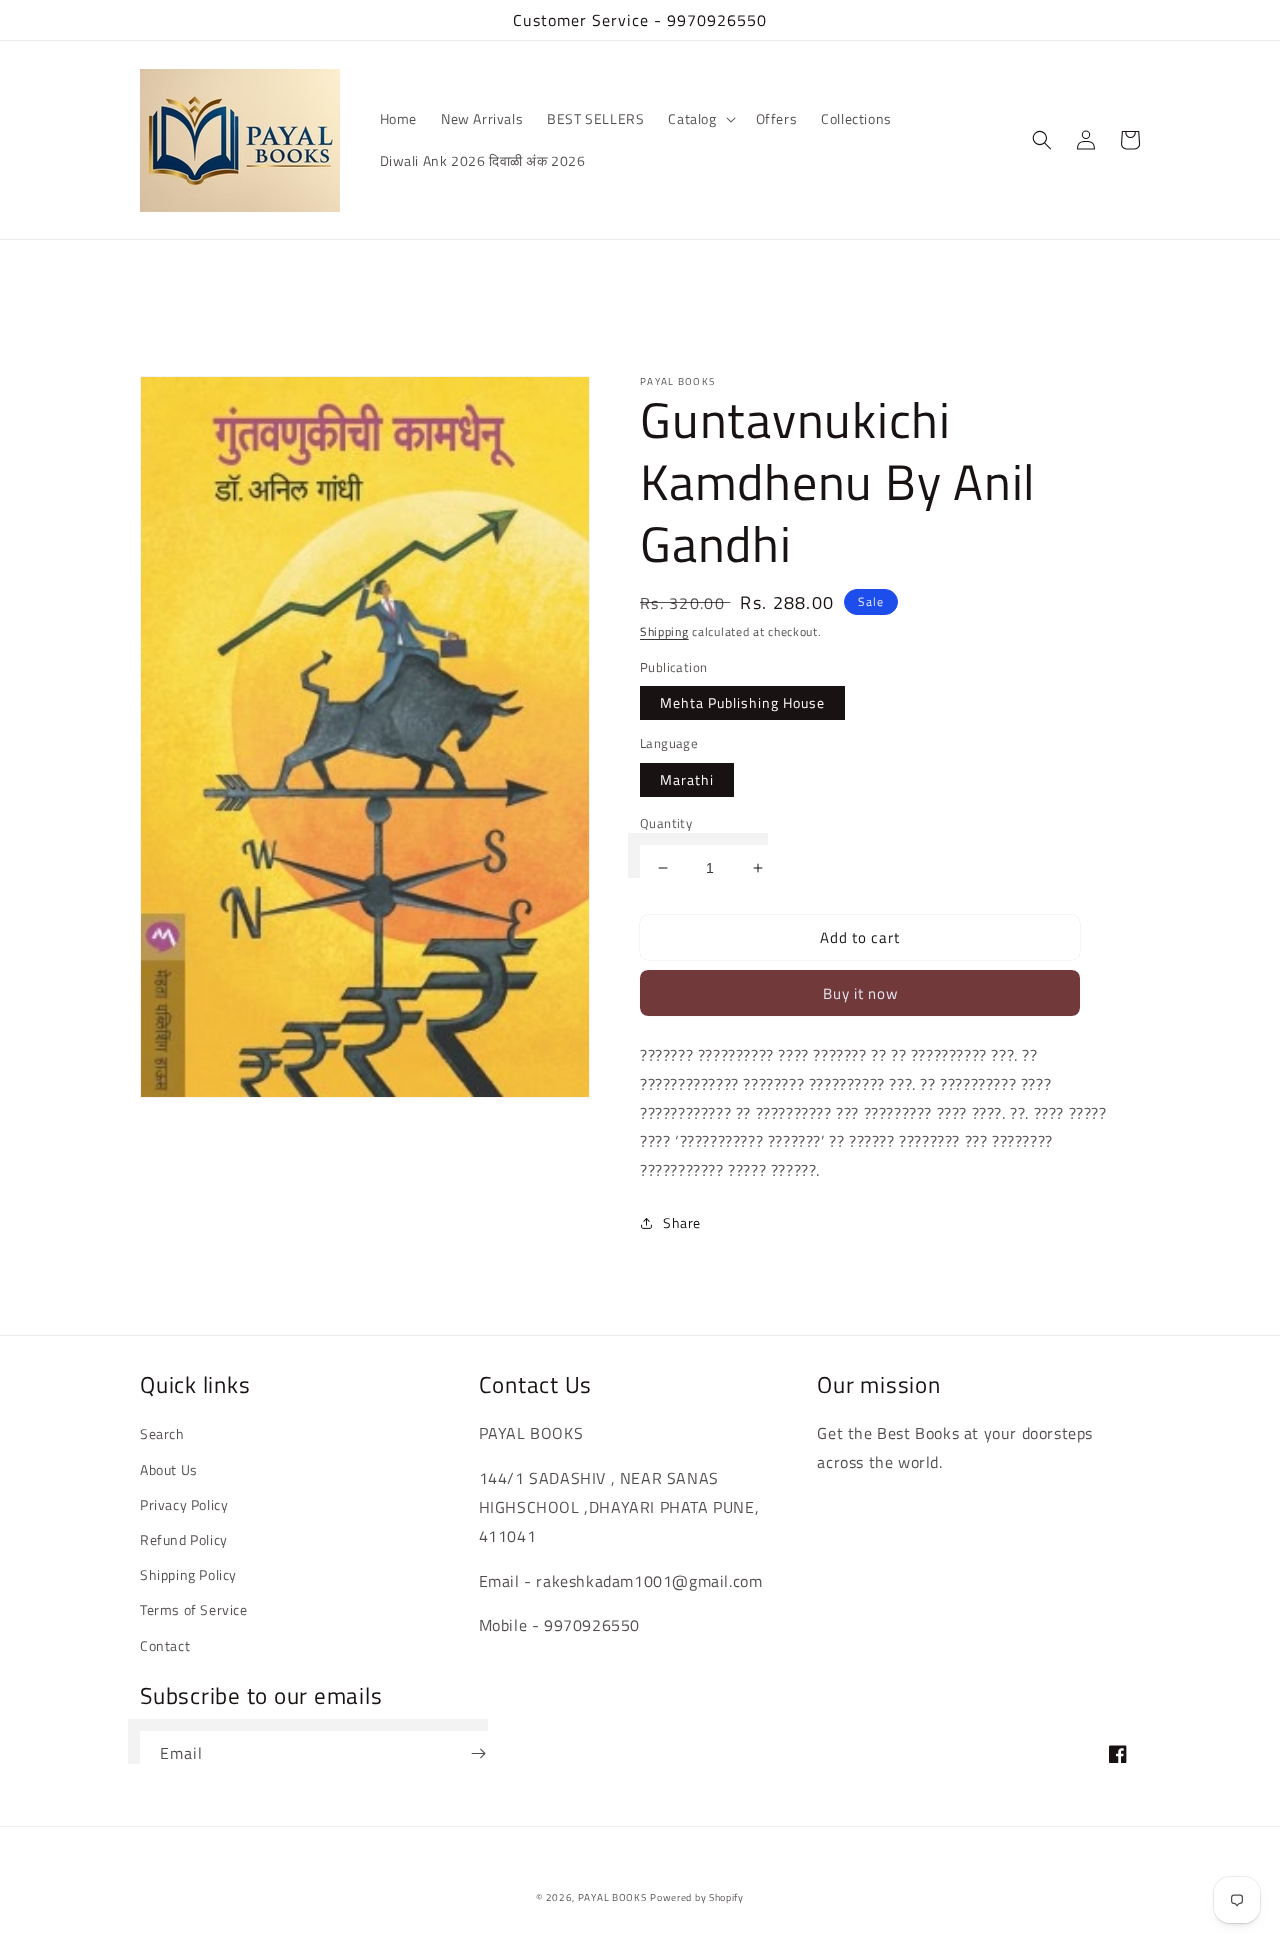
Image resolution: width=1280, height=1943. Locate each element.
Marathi (687, 779)
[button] (699, 119)
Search (162, 1433)
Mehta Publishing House (742, 702)
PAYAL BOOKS (612, 1897)
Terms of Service (194, 1609)
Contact (165, 1645)
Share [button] (682, 1222)
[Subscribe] (478, 1753)
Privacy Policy (184, 1504)
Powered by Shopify (697, 1897)
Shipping (664, 631)
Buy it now (860, 993)
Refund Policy (184, 1539)
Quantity (666, 823)
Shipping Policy (188, 1574)
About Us (169, 1469)
